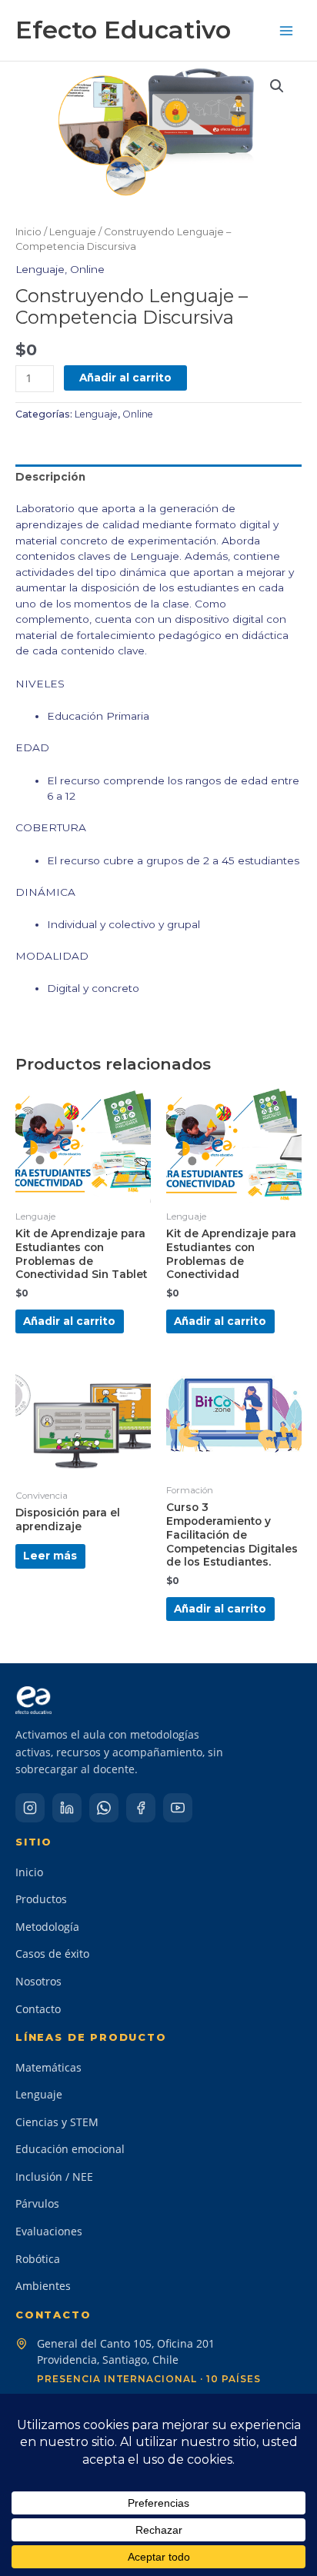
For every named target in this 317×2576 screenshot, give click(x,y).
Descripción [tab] (50, 477)
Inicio (28, 232)
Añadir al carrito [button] (69, 1321)
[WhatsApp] (104, 1808)
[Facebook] (141, 1808)
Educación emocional (70, 2149)
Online (87, 269)
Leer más (50, 1556)
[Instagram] (30, 1808)
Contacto (38, 2009)
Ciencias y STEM (57, 2122)
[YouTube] (178, 1808)
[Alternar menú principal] (287, 30)
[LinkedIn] (67, 1808)
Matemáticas (48, 2067)
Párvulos (37, 2203)
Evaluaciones (49, 2231)
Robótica (38, 2259)
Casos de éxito (52, 1954)
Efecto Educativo (123, 30)
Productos (41, 1899)
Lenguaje (73, 232)
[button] (277, 86)
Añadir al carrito (125, 378)
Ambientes (43, 2286)
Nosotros (38, 1981)
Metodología (47, 1927)
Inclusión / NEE (54, 2177)
